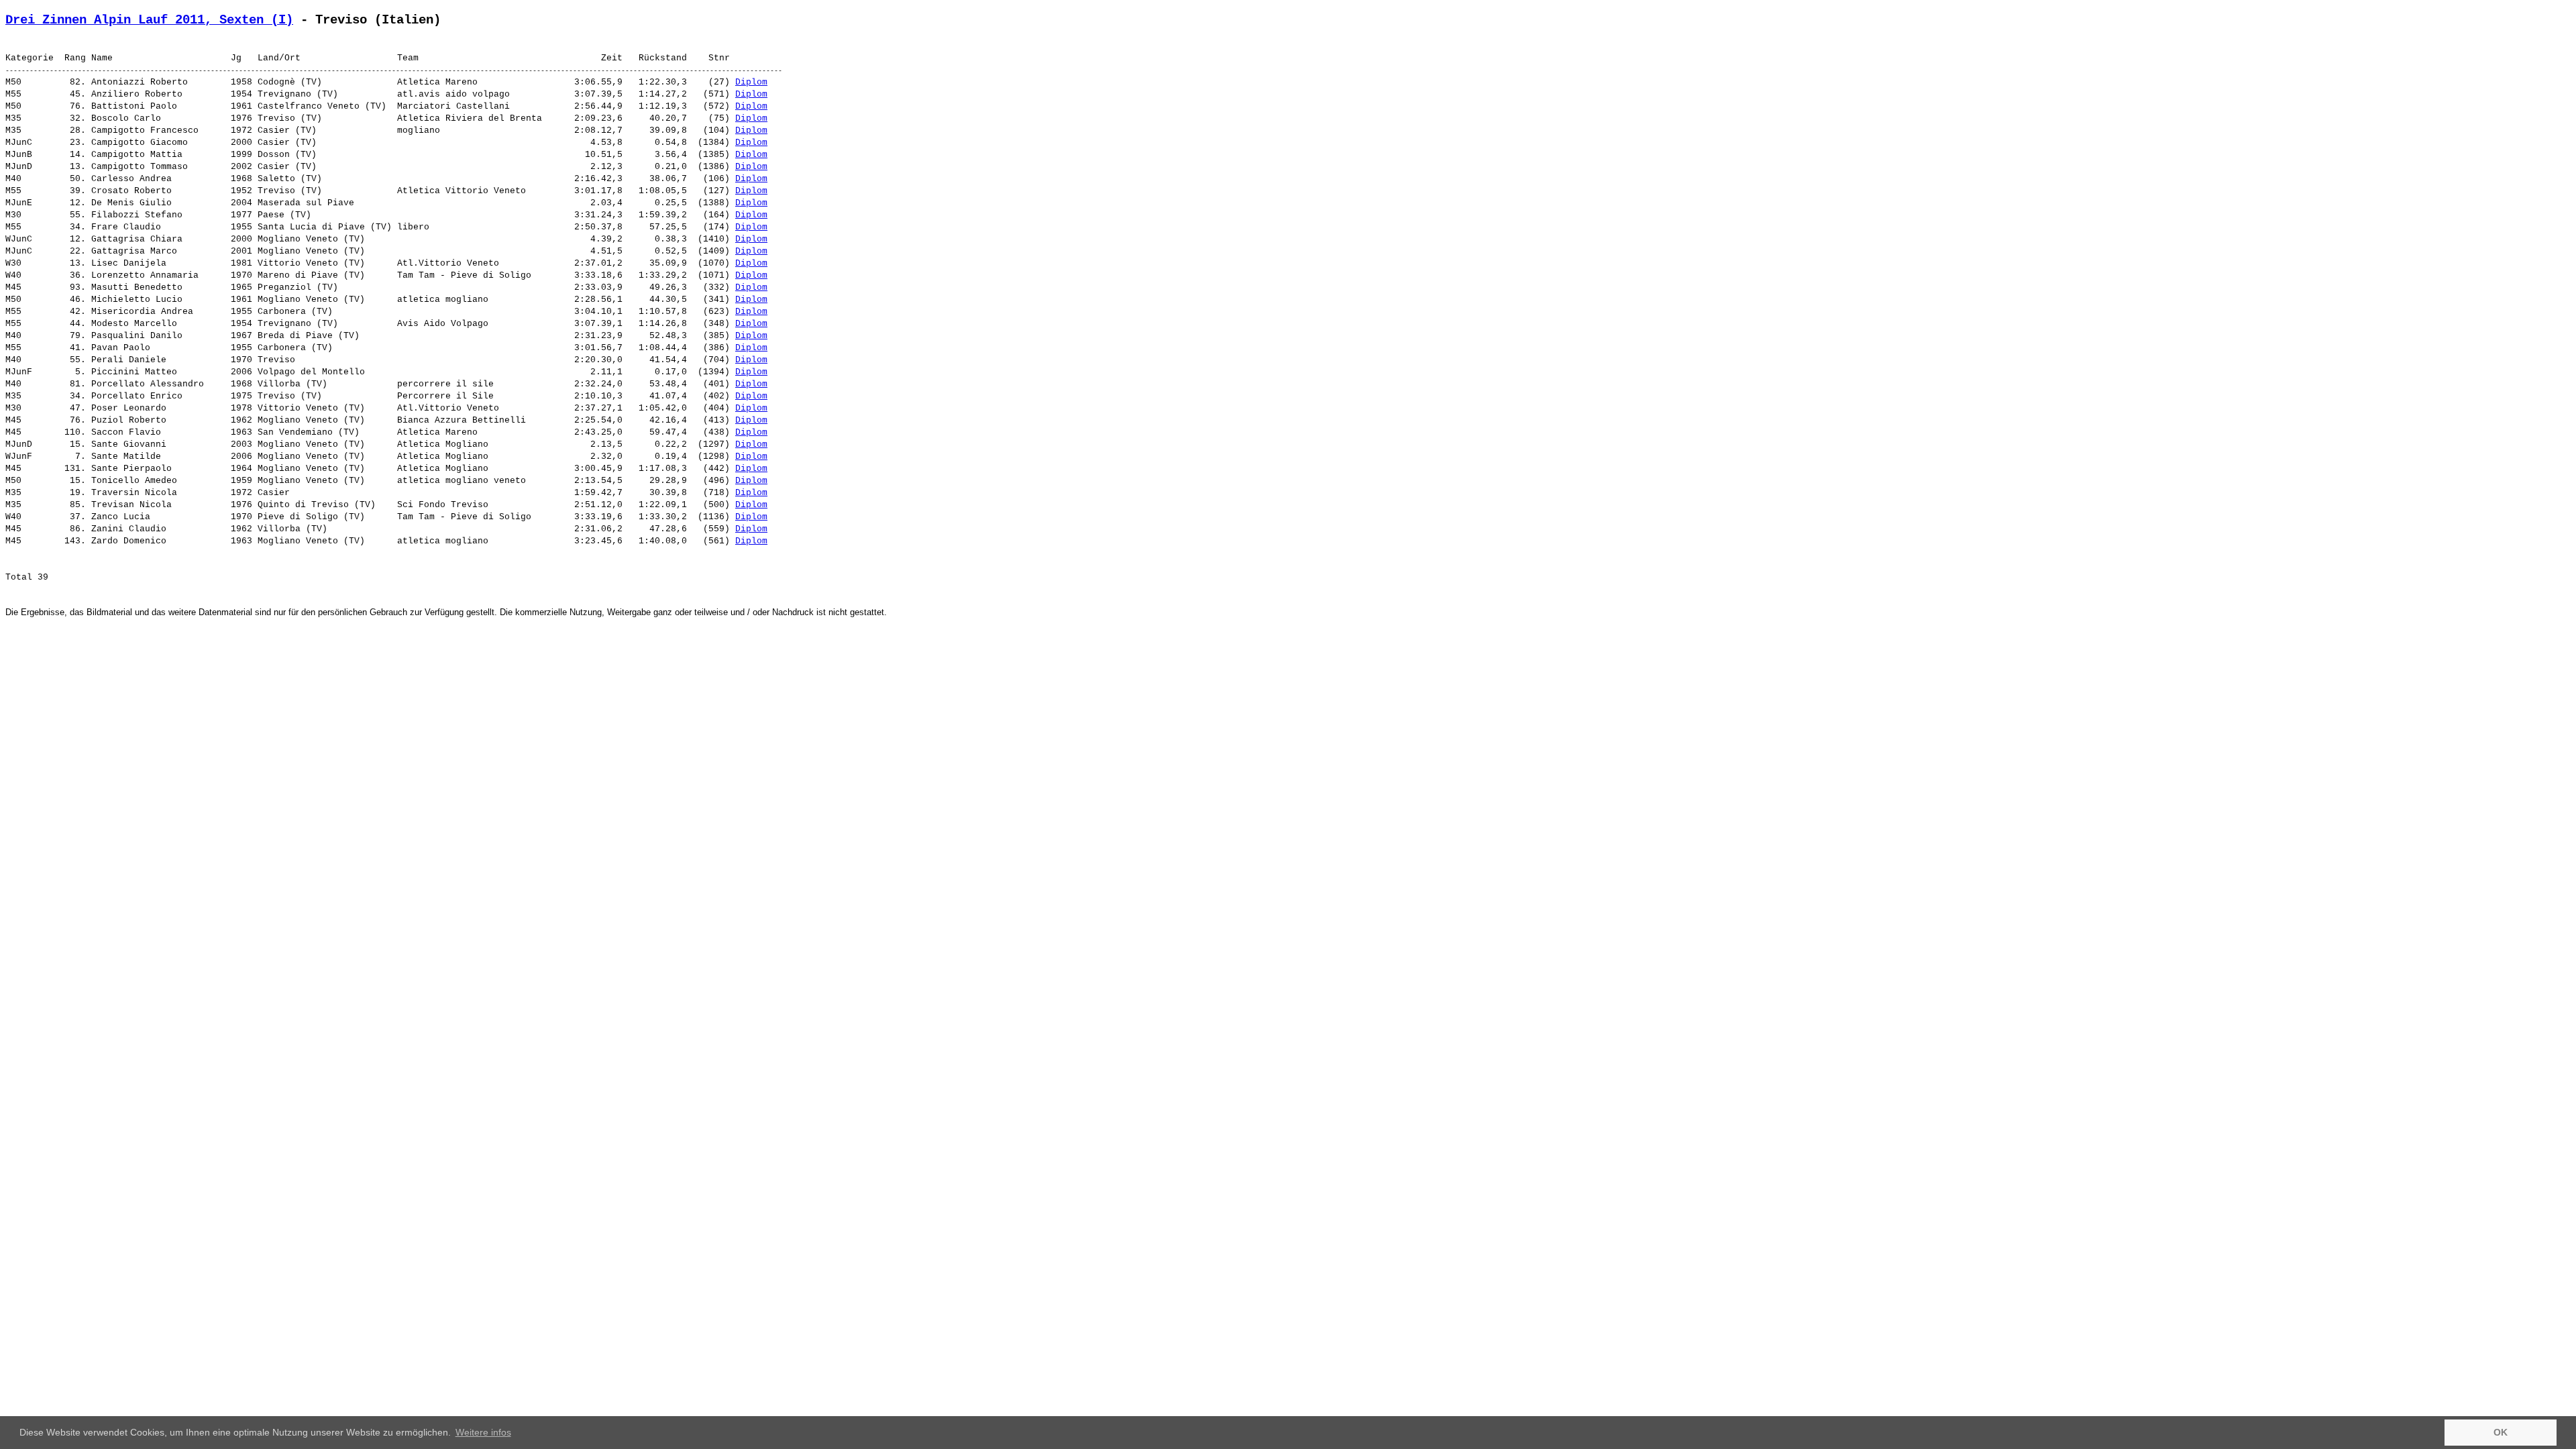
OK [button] (2501, 1432)
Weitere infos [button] (483, 1432)
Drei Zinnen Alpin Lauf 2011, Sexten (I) (149, 20)
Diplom (751, 82)
